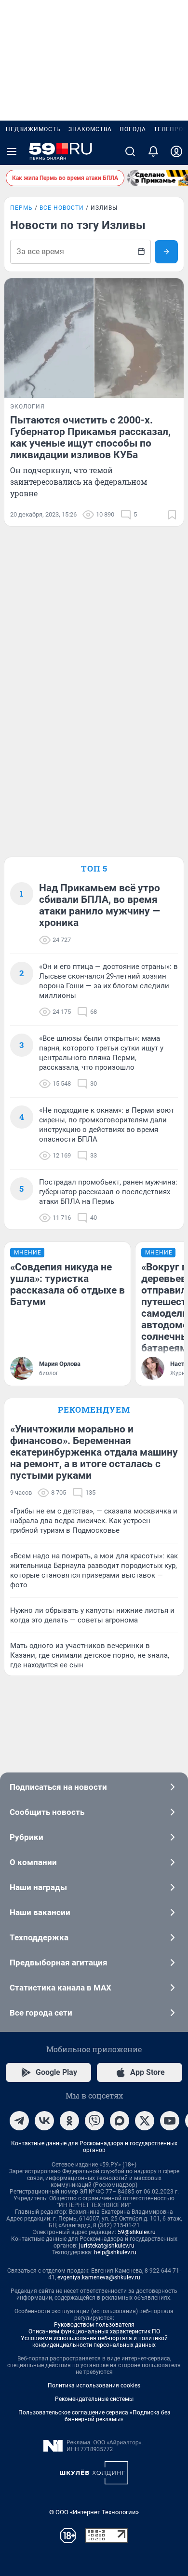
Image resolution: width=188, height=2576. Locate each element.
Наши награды (38, 1887)
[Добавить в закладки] (172, 515)
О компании (33, 1862)
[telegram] (19, 2121)
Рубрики (27, 1837)
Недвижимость (33, 129)
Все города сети (41, 2013)
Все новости (62, 208)
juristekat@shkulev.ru (107, 2246)
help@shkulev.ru (115, 2252)
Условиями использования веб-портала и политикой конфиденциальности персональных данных (94, 2342)
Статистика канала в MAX (60, 1988)
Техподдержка (39, 1937)
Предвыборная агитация (59, 1963)
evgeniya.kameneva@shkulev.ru (99, 2277)
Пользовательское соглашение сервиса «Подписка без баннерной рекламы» (94, 2416)
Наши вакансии (40, 1912)
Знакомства (90, 129)
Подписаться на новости (58, 1787)
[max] (120, 2121)
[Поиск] (130, 151)
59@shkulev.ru (137, 2232)
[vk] (44, 2121)
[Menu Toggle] (12, 151)
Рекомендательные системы (94, 2399)
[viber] (94, 2121)
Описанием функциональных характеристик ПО (94, 2331)
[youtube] (170, 2121)
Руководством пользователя (94, 2325)
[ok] (69, 2121)
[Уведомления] (153, 151)
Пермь (21, 208)
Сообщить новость (47, 1812)
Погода (133, 129)
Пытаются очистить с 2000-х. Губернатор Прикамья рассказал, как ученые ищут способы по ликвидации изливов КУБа (90, 437)
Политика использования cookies (94, 2385)
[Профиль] (176, 151)
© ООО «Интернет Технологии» (94, 2512)
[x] (145, 2121)
